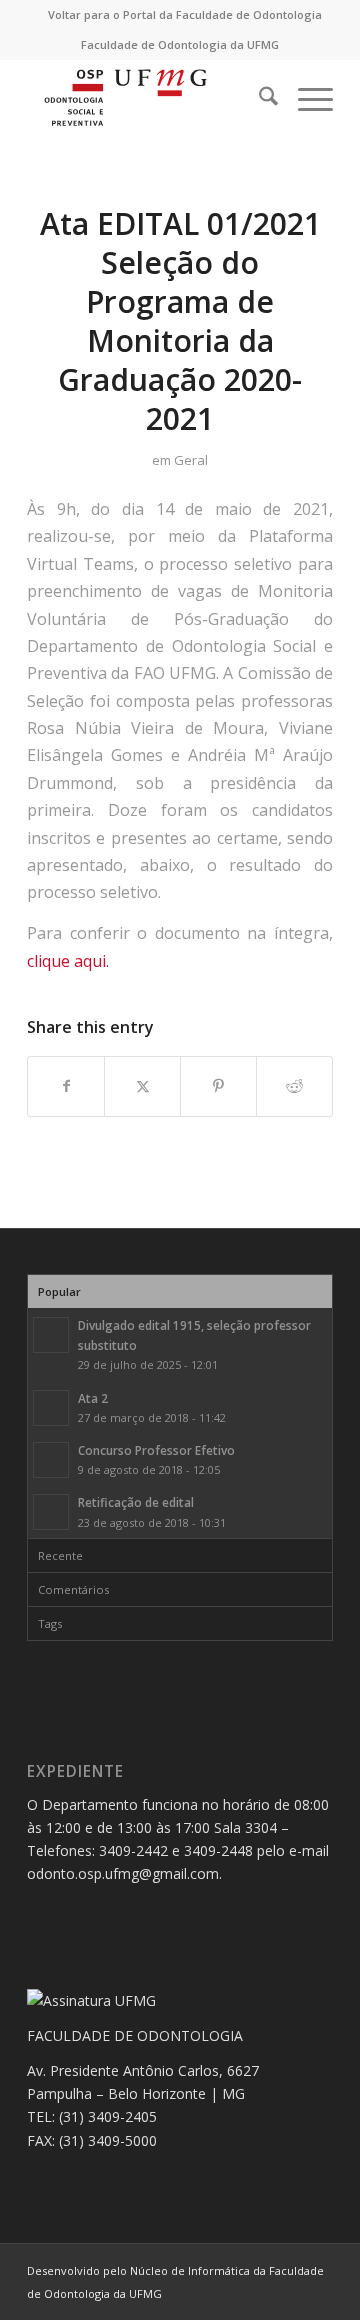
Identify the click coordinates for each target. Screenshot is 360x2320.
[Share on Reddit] (294, 1086)
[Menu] (305, 99)
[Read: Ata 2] (51, 1408)
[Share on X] (142, 1086)
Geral (191, 460)
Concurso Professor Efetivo (156, 1450)
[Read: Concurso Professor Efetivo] (51, 1460)
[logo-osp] (149, 99)
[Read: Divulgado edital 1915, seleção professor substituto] (51, 1335)
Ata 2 (93, 1398)
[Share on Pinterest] (218, 1086)
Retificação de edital (136, 1502)
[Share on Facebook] (66, 1086)
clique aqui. (68, 961)
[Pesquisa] (258, 99)
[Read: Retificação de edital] (51, 1512)
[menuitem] (185, 15)
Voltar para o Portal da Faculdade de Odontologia (185, 14)
